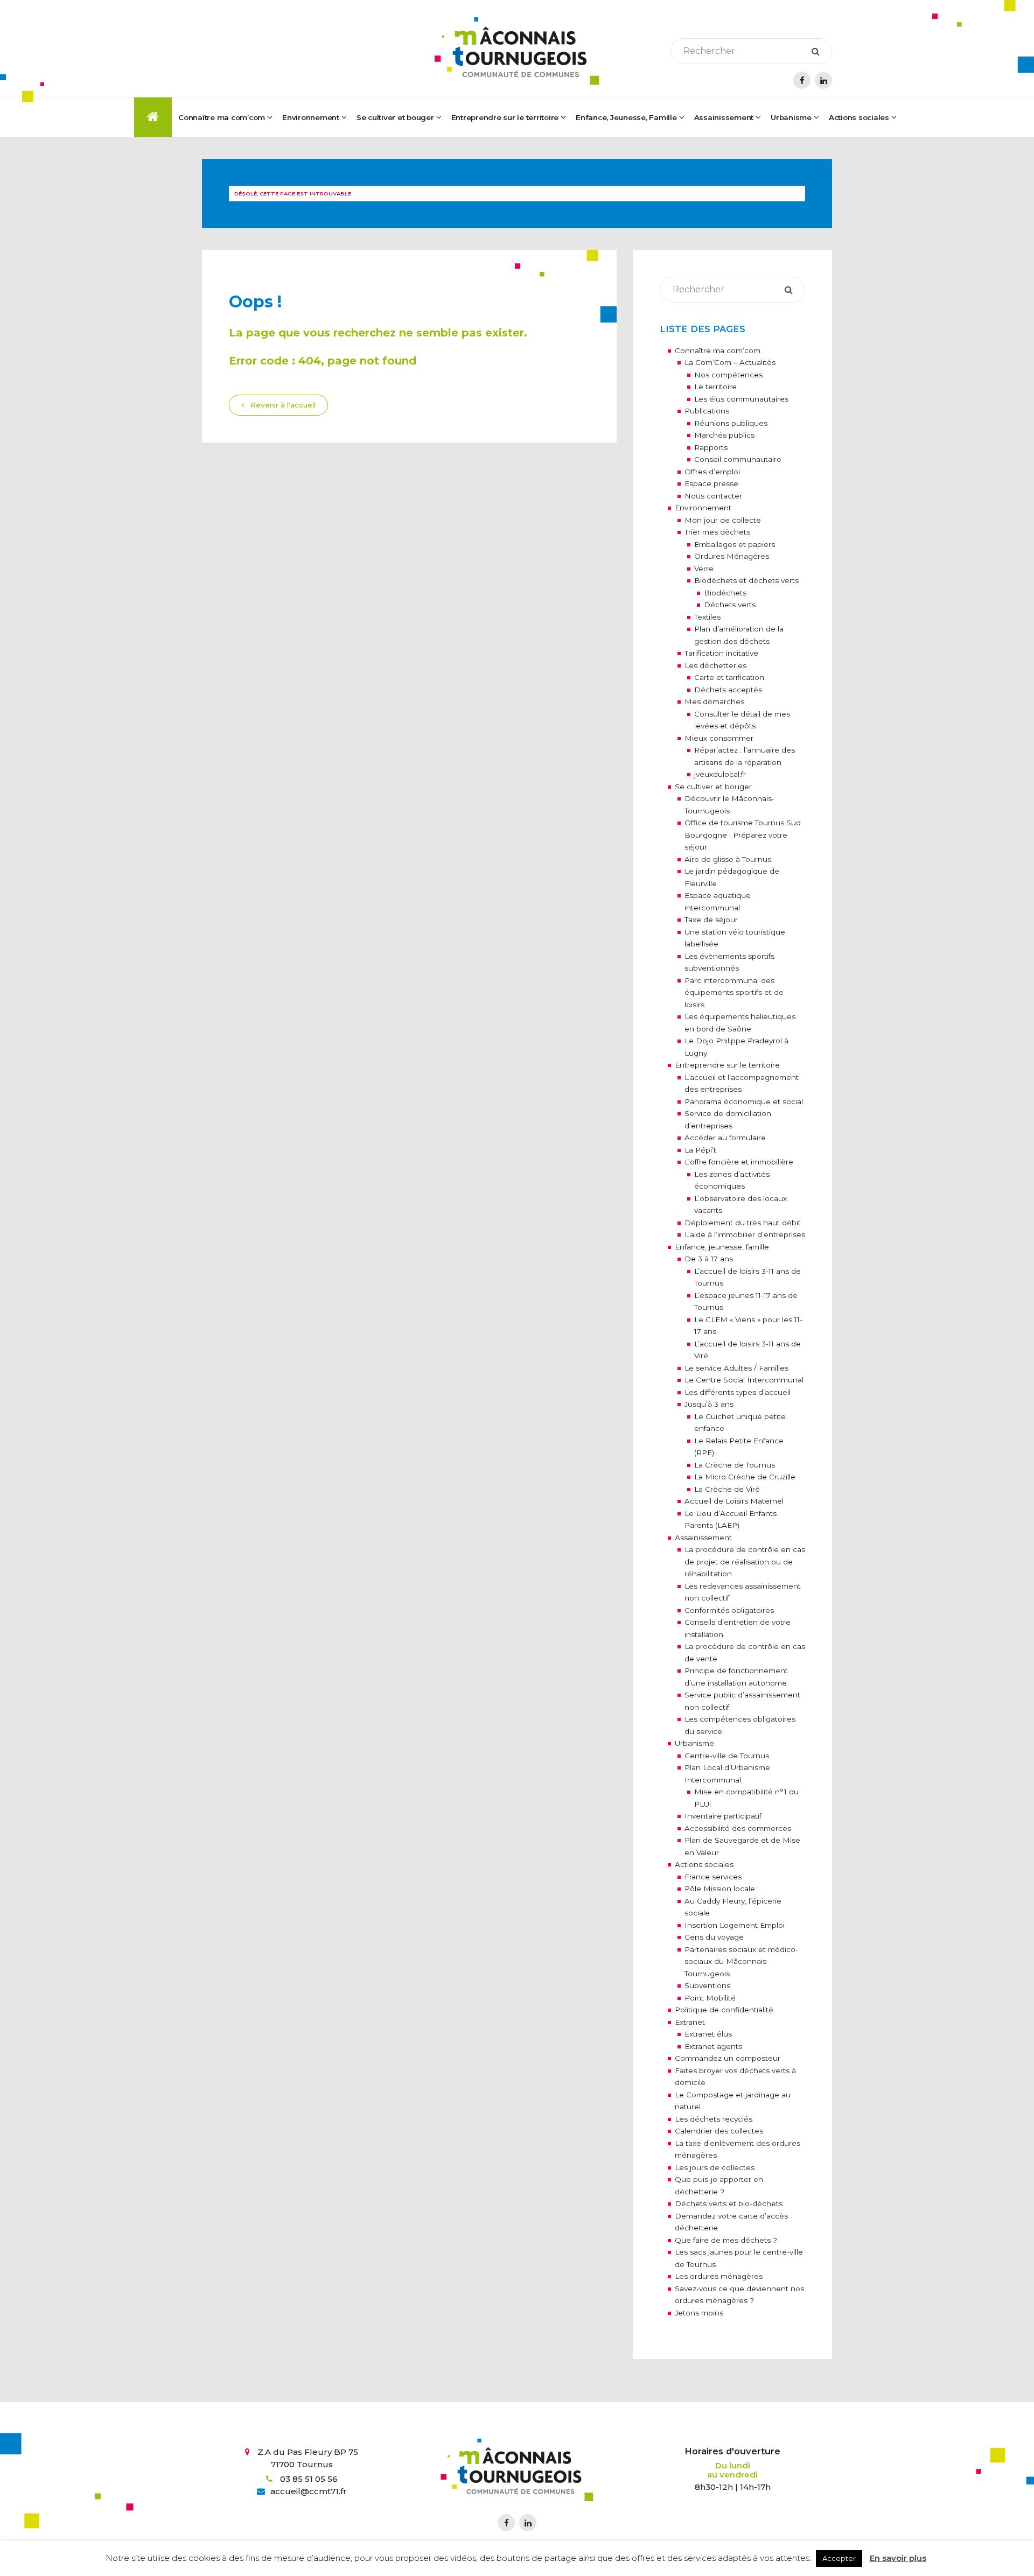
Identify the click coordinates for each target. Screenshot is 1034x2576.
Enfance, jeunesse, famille (722, 1247)
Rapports (711, 447)
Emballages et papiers (735, 544)
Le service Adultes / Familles (736, 1368)
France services (713, 1877)
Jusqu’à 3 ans (709, 1404)
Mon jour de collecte (723, 520)
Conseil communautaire (738, 459)
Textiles (707, 617)
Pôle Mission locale (720, 1889)
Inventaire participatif (723, 1816)
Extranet (690, 2022)
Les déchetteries (715, 665)
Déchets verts (730, 605)
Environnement (703, 508)
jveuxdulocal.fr (720, 774)
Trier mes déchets (717, 532)
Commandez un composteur (728, 2058)
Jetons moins (699, 2313)
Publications (707, 411)
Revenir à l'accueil (282, 405)
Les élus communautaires (741, 399)
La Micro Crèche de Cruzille (745, 1477)
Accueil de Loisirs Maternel (734, 1501)
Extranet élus (708, 2034)
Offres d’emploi (712, 472)
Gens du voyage (714, 1937)
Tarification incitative (721, 653)
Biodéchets (725, 593)
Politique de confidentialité (724, 2010)
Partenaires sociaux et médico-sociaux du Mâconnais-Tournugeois (741, 1961)
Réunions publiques (731, 423)
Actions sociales (704, 1864)
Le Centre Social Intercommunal (744, 1380)
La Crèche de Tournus (735, 1465)
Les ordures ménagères (719, 2276)
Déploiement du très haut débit (743, 1223)
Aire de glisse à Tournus (728, 859)
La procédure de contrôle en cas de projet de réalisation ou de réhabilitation (745, 1561)
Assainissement (724, 117)
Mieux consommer (719, 738)
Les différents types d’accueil (738, 1392)
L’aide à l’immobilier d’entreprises (745, 1234)
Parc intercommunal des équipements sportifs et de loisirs (734, 992)
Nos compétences (728, 375)
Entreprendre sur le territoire (727, 1065)
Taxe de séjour (711, 920)
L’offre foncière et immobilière (739, 1162)
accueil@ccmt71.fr (309, 2491)
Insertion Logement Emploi (735, 1925)
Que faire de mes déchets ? (726, 2240)
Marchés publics (724, 435)
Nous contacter (713, 496)
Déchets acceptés (728, 690)
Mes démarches (714, 701)
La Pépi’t (700, 1150)
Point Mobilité (710, 1998)
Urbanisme (694, 1743)
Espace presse (711, 483)
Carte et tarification (729, 677)
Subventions (707, 1985)
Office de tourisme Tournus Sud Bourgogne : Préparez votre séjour (743, 835)
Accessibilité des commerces (738, 1828)
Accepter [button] (839, 2558)
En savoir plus (898, 2558)
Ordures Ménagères (732, 556)
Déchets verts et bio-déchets (729, 2203)
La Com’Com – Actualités (730, 362)
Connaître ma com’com (718, 350)
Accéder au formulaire (725, 1138)
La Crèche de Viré (727, 1489)
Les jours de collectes (715, 2167)
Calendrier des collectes (719, 2131)
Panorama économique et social (744, 1101)
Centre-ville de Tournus (727, 1756)
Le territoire (715, 387)
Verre (704, 568)
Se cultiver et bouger (713, 787)
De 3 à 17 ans (709, 1259)
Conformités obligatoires (729, 1610)
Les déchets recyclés (714, 2119)
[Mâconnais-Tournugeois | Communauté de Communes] (517, 51)
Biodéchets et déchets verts (746, 580)
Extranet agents (713, 2046)
